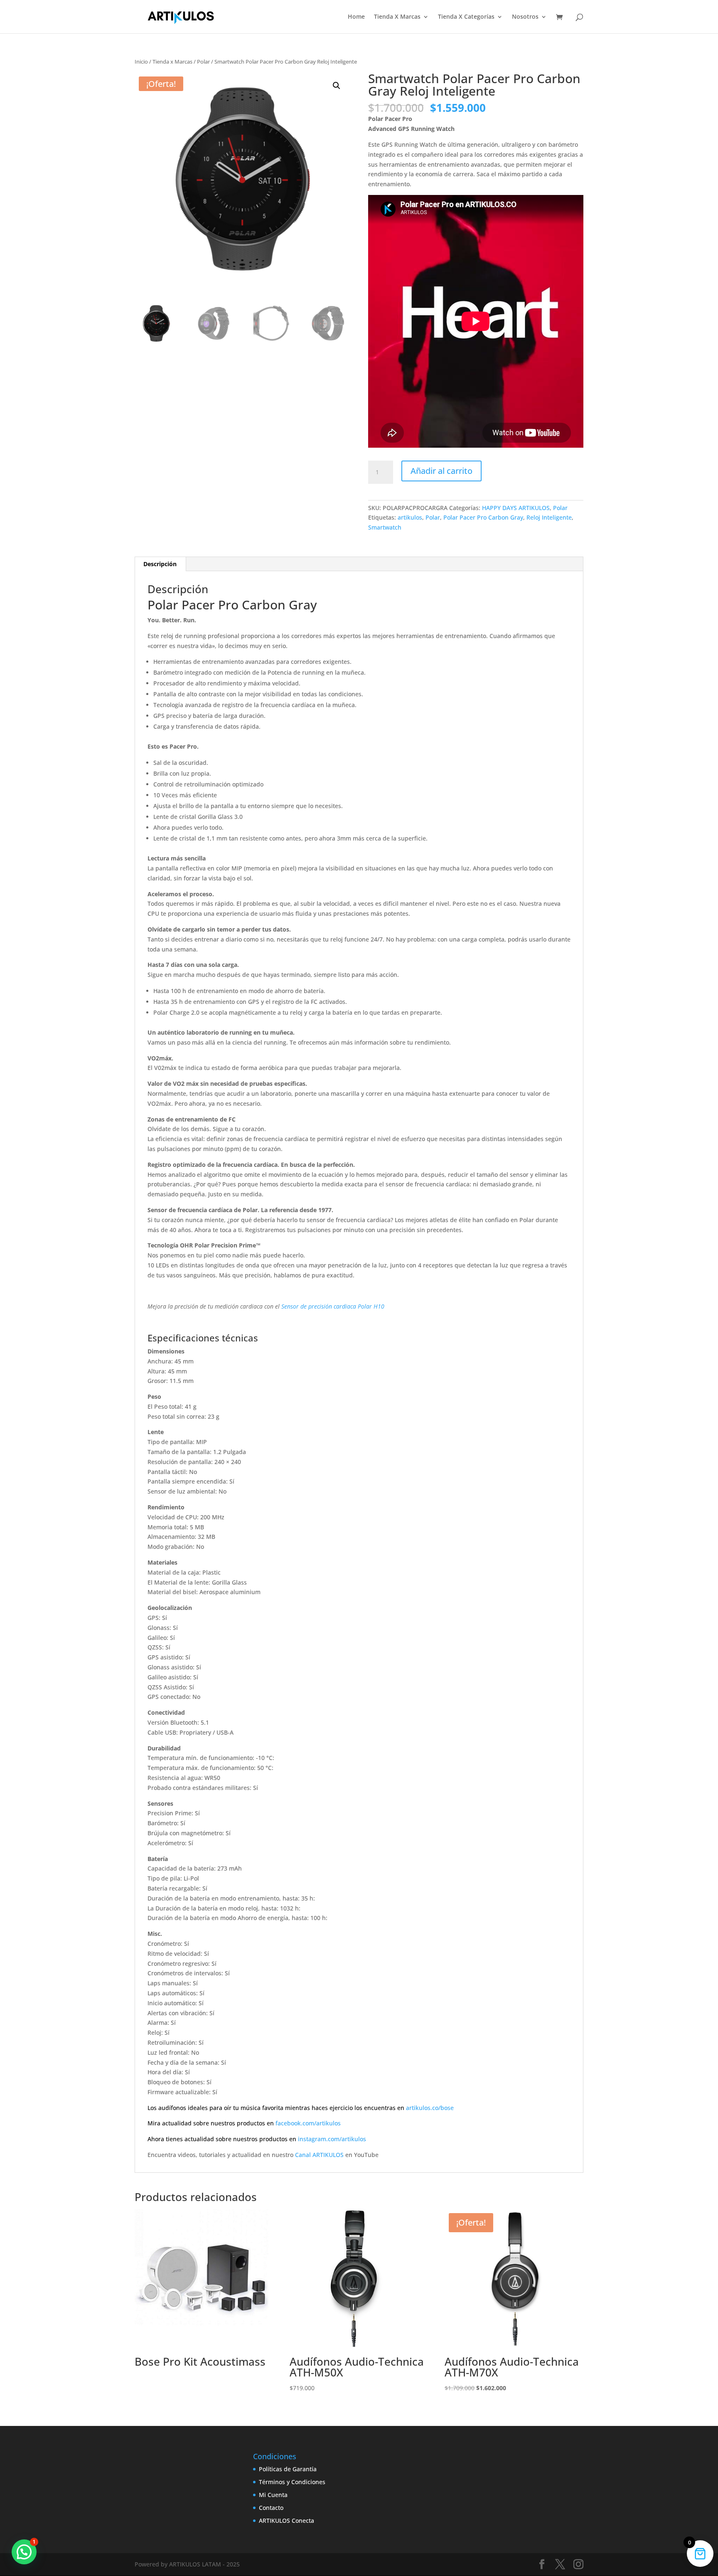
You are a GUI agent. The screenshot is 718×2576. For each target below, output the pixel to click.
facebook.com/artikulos (308, 2123)
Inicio (141, 62)
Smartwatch (385, 527)
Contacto (271, 2508)
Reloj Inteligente (549, 517)
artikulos (410, 517)
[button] (337, 86)
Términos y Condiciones (292, 2482)
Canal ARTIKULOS (319, 2155)
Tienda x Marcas (172, 62)
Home (356, 17)
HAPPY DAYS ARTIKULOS (516, 508)
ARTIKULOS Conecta (286, 2521)
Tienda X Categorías (466, 17)
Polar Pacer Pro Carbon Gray (483, 517)
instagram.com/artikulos (332, 2139)
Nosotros (525, 17)
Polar (203, 62)
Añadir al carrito (441, 471)
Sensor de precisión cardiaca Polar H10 (333, 1306)
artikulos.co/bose (430, 2108)
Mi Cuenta (273, 2495)
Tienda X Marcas (397, 17)
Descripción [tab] (160, 564)
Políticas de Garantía (288, 2469)
